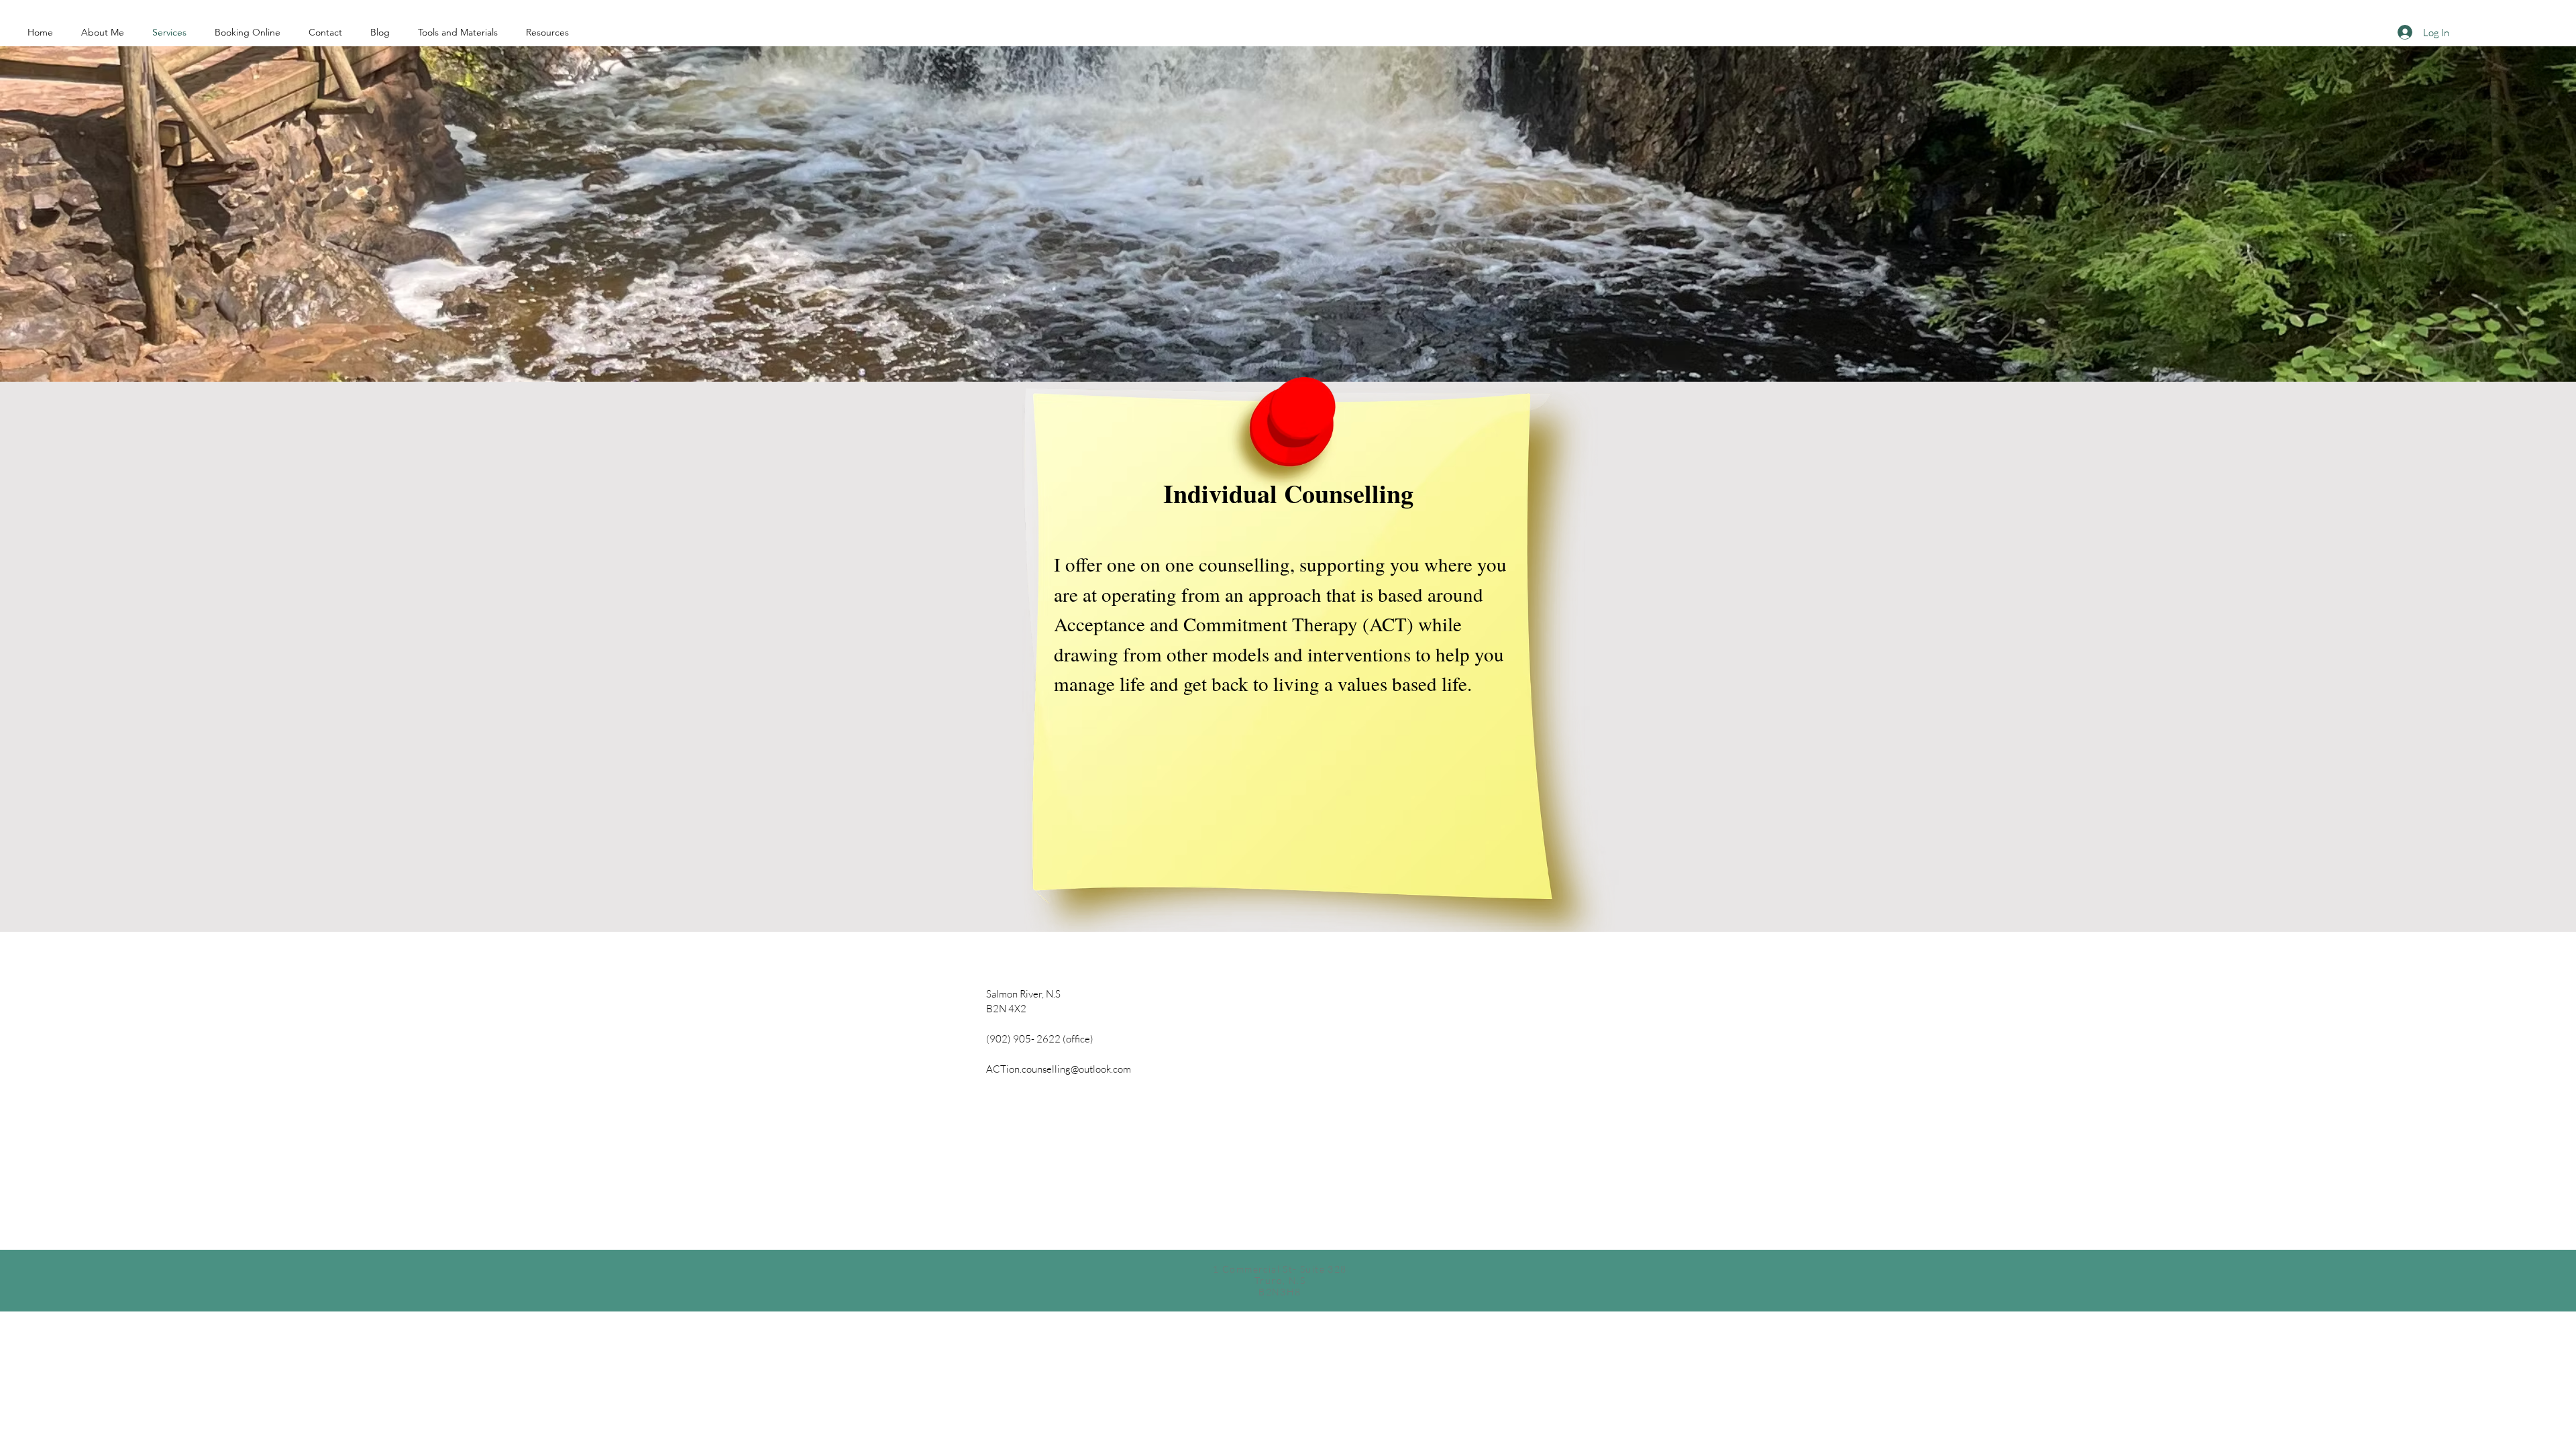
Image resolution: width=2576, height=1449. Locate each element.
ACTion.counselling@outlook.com (1059, 1069)
